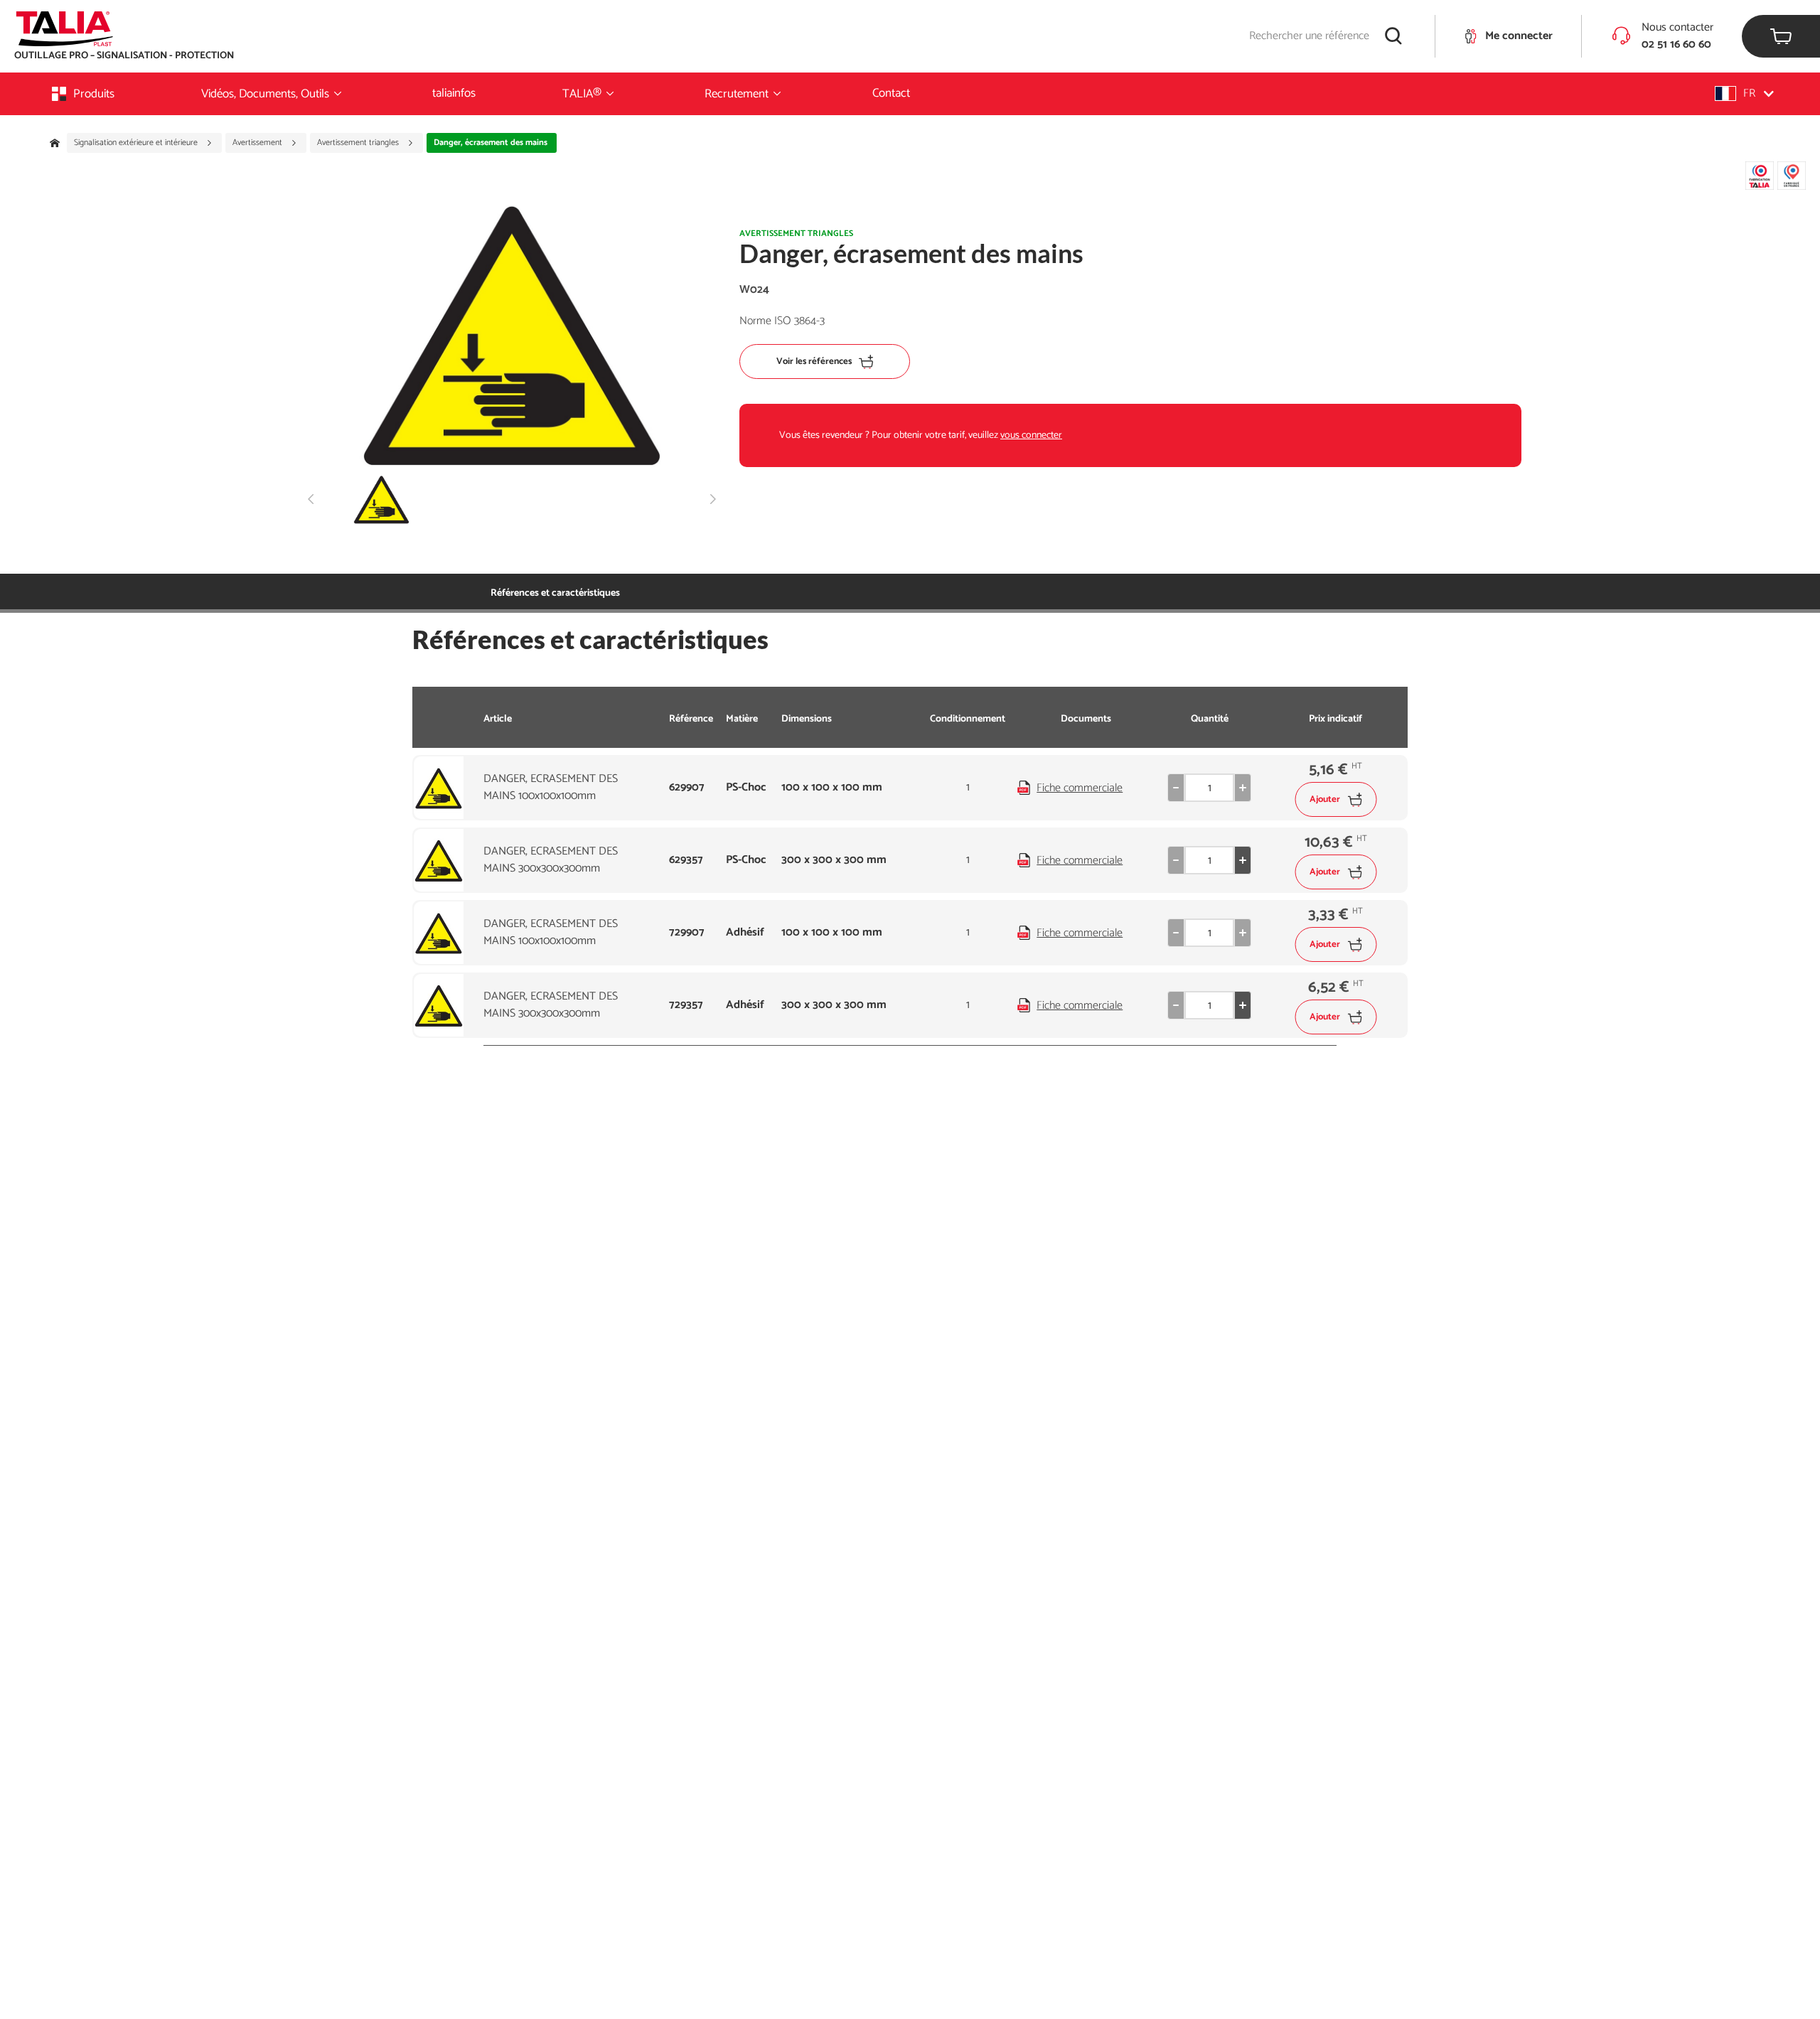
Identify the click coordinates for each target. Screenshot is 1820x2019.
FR (1749, 93)
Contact (891, 93)
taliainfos (454, 93)
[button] (1744, 93)
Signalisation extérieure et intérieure (137, 143)
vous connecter (1031, 435)
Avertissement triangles (359, 143)
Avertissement (258, 143)
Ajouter (1325, 799)
